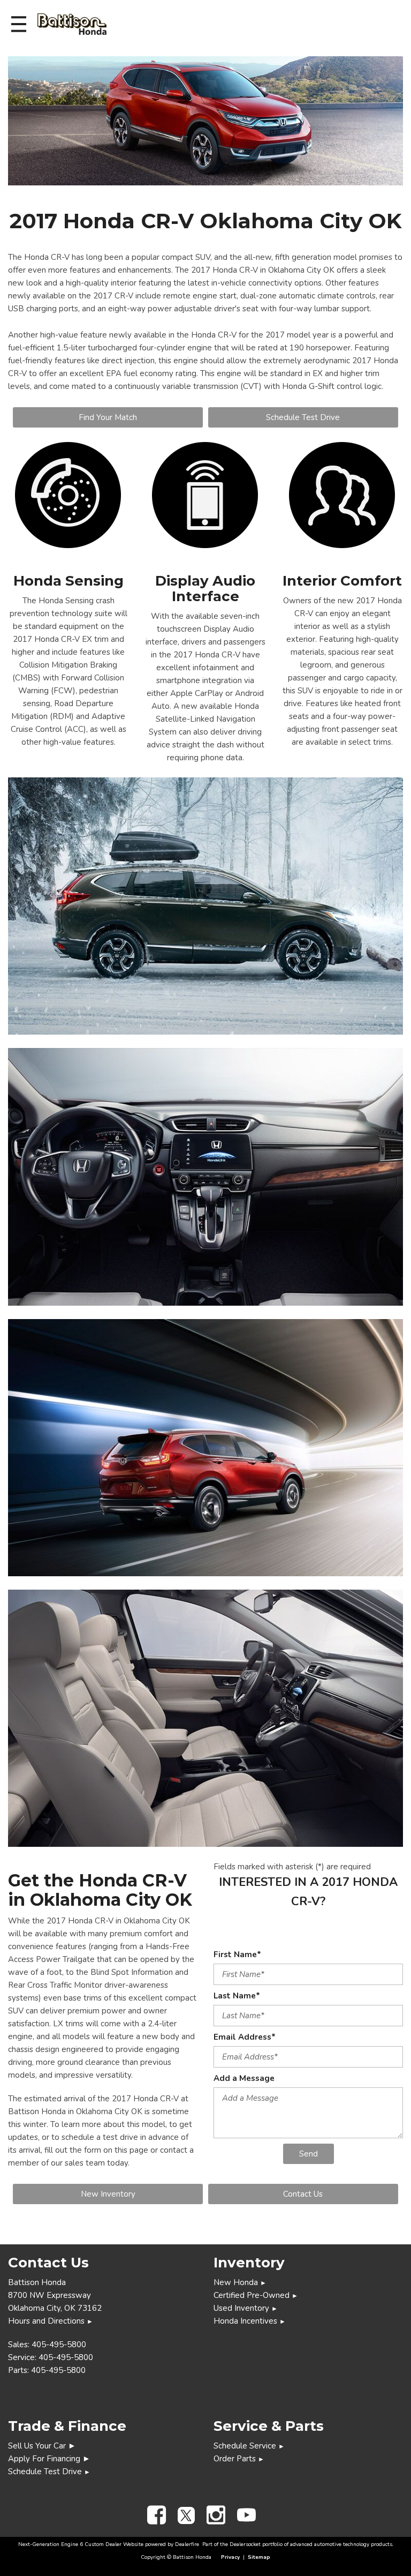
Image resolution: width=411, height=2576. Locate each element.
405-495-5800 (59, 2345)
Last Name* (237, 1996)
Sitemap (259, 2557)
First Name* (237, 1955)
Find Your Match (108, 417)
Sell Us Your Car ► (42, 2446)
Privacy (230, 2557)
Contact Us (303, 2194)
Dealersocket (245, 2544)
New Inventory (108, 2194)
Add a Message (244, 2078)
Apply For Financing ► (49, 2459)
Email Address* (245, 2037)
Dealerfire (187, 2544)
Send (309, 2154)
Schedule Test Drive (303, 417)
